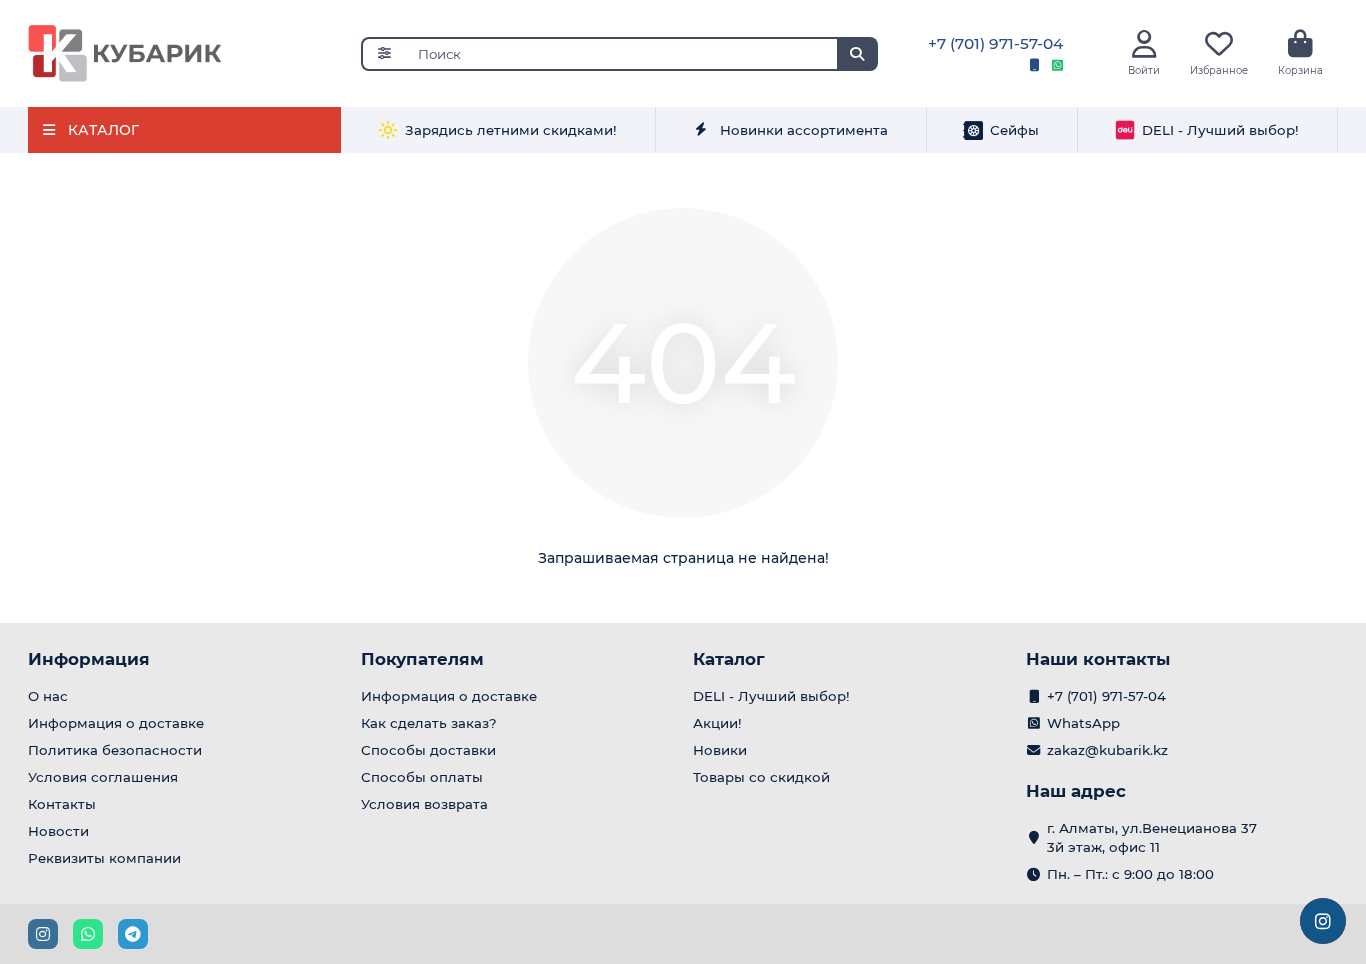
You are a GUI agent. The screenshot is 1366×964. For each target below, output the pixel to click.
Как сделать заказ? (429, 723)
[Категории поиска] (383, 54)
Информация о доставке (116, 723)
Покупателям (422, 659)
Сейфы (1014, 130)
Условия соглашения (103, 777)
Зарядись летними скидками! (511, 130)
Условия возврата (424, 804)
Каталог (729, 659)
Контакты (62, 804)
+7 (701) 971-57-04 (995, 43)
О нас (48, 696)
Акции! (717, 723)
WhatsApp (1083, 723)
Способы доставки (428, 750)
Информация (89, 659)
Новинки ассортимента (804, 130)
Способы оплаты (422, 777)
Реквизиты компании (104, 858)
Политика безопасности (115, 750)
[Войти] (1144, 44)
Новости (58, 831)
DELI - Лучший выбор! (1220, 130)
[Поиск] (857, 54)
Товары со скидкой (761, 777)
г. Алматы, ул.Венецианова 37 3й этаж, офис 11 (1152, 837)
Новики (720, 750)
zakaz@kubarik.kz (1107, 750)
